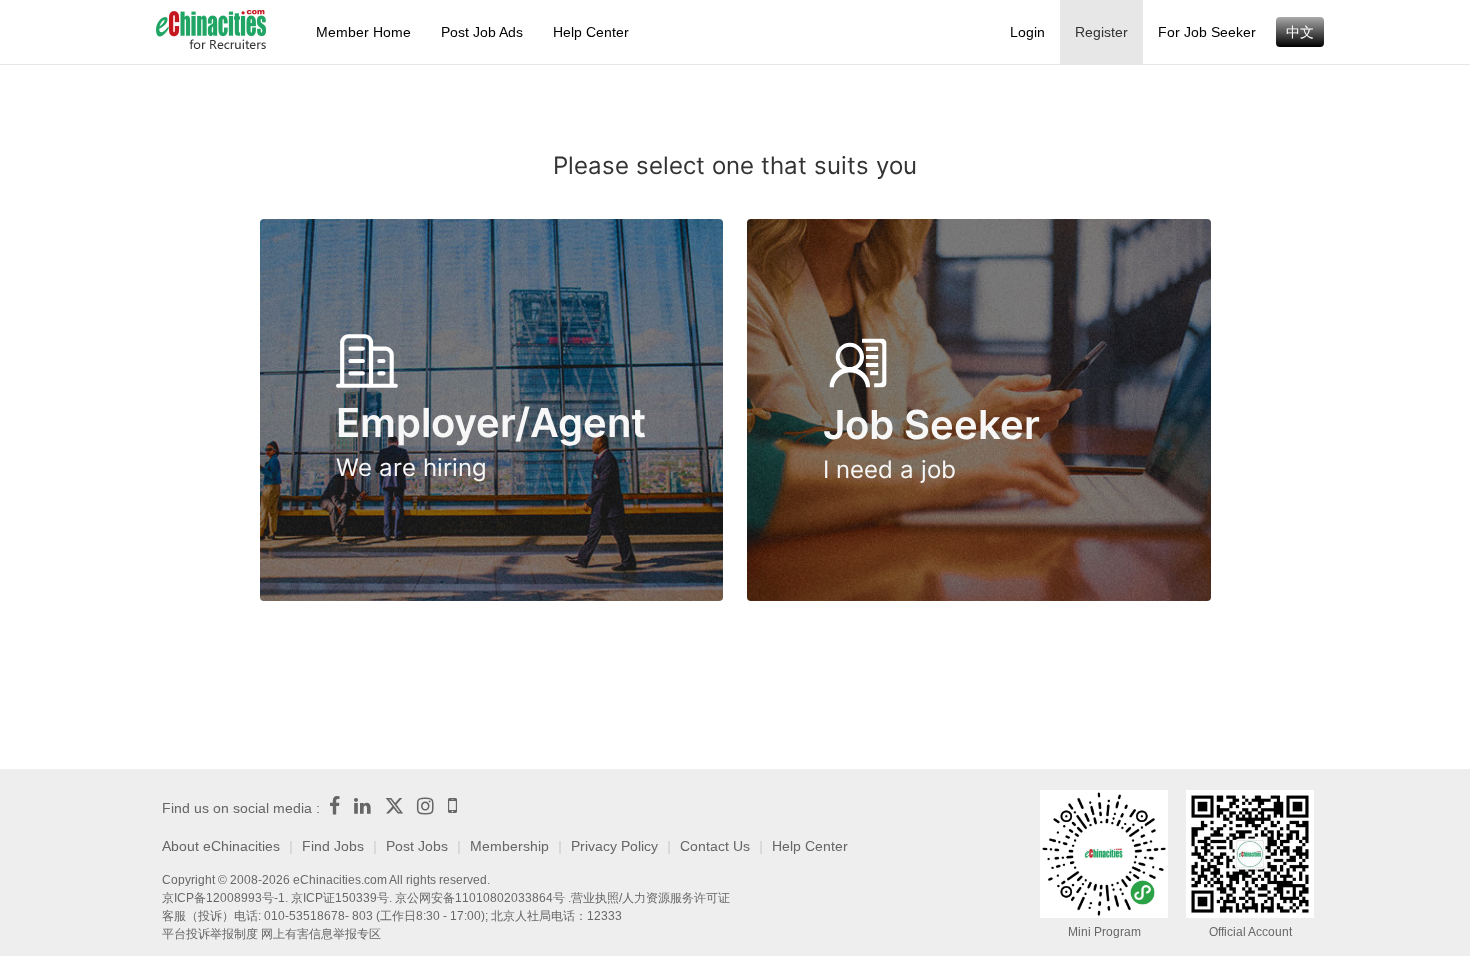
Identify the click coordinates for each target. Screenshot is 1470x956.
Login (1027, 32)
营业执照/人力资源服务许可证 (650, 898)
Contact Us (715, 846)
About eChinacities (221, 846)
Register (1101, 32)
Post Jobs (417, 846)
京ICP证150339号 (340, 898)
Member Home (363, 32)
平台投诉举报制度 (210, 934)
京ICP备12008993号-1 (223, 898)
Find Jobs (333, 846)
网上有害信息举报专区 (321, 934)
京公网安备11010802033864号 (480, 898)
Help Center (591, 32)
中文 (1300, 32)
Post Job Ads (482, 32)
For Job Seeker (1207, 32)
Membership (509, 846)
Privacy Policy (614, 846)
